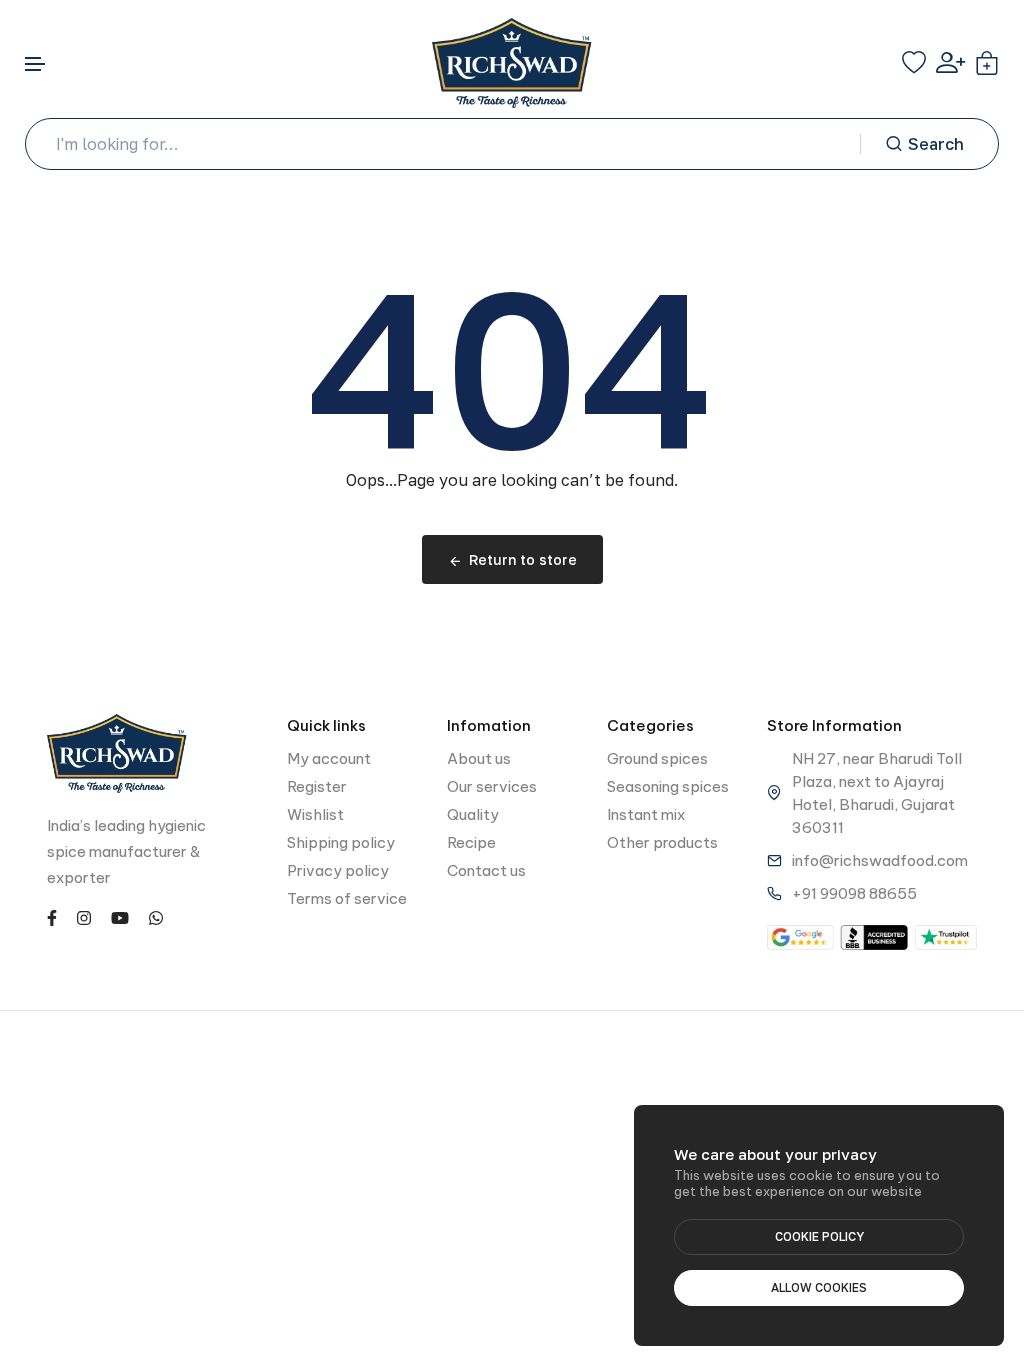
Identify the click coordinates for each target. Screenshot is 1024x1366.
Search (936, 144)
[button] (36, 64)
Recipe (471, 842)
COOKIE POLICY (819, 1236)
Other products (662, 842)
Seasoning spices (668, 786)
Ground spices (657, 758)
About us (479, 758)
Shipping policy (341, 842)
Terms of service (347, 898)
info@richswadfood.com (880, 860)
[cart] (987, 63)
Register (317, 786)
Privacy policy (338, 870)
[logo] (512, 63)
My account (329, 758)
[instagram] (84, 917)
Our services (492, 786)
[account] (950, 62)
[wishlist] (914, 63)
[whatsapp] (156, 917)
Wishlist (315, 814)
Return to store (523, 559)
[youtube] (120, 917)
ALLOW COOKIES (819, 1287)
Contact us (486, 870)
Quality (473, 814)
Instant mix (646, 814)
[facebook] (52, 917)
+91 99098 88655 (854, 893)
